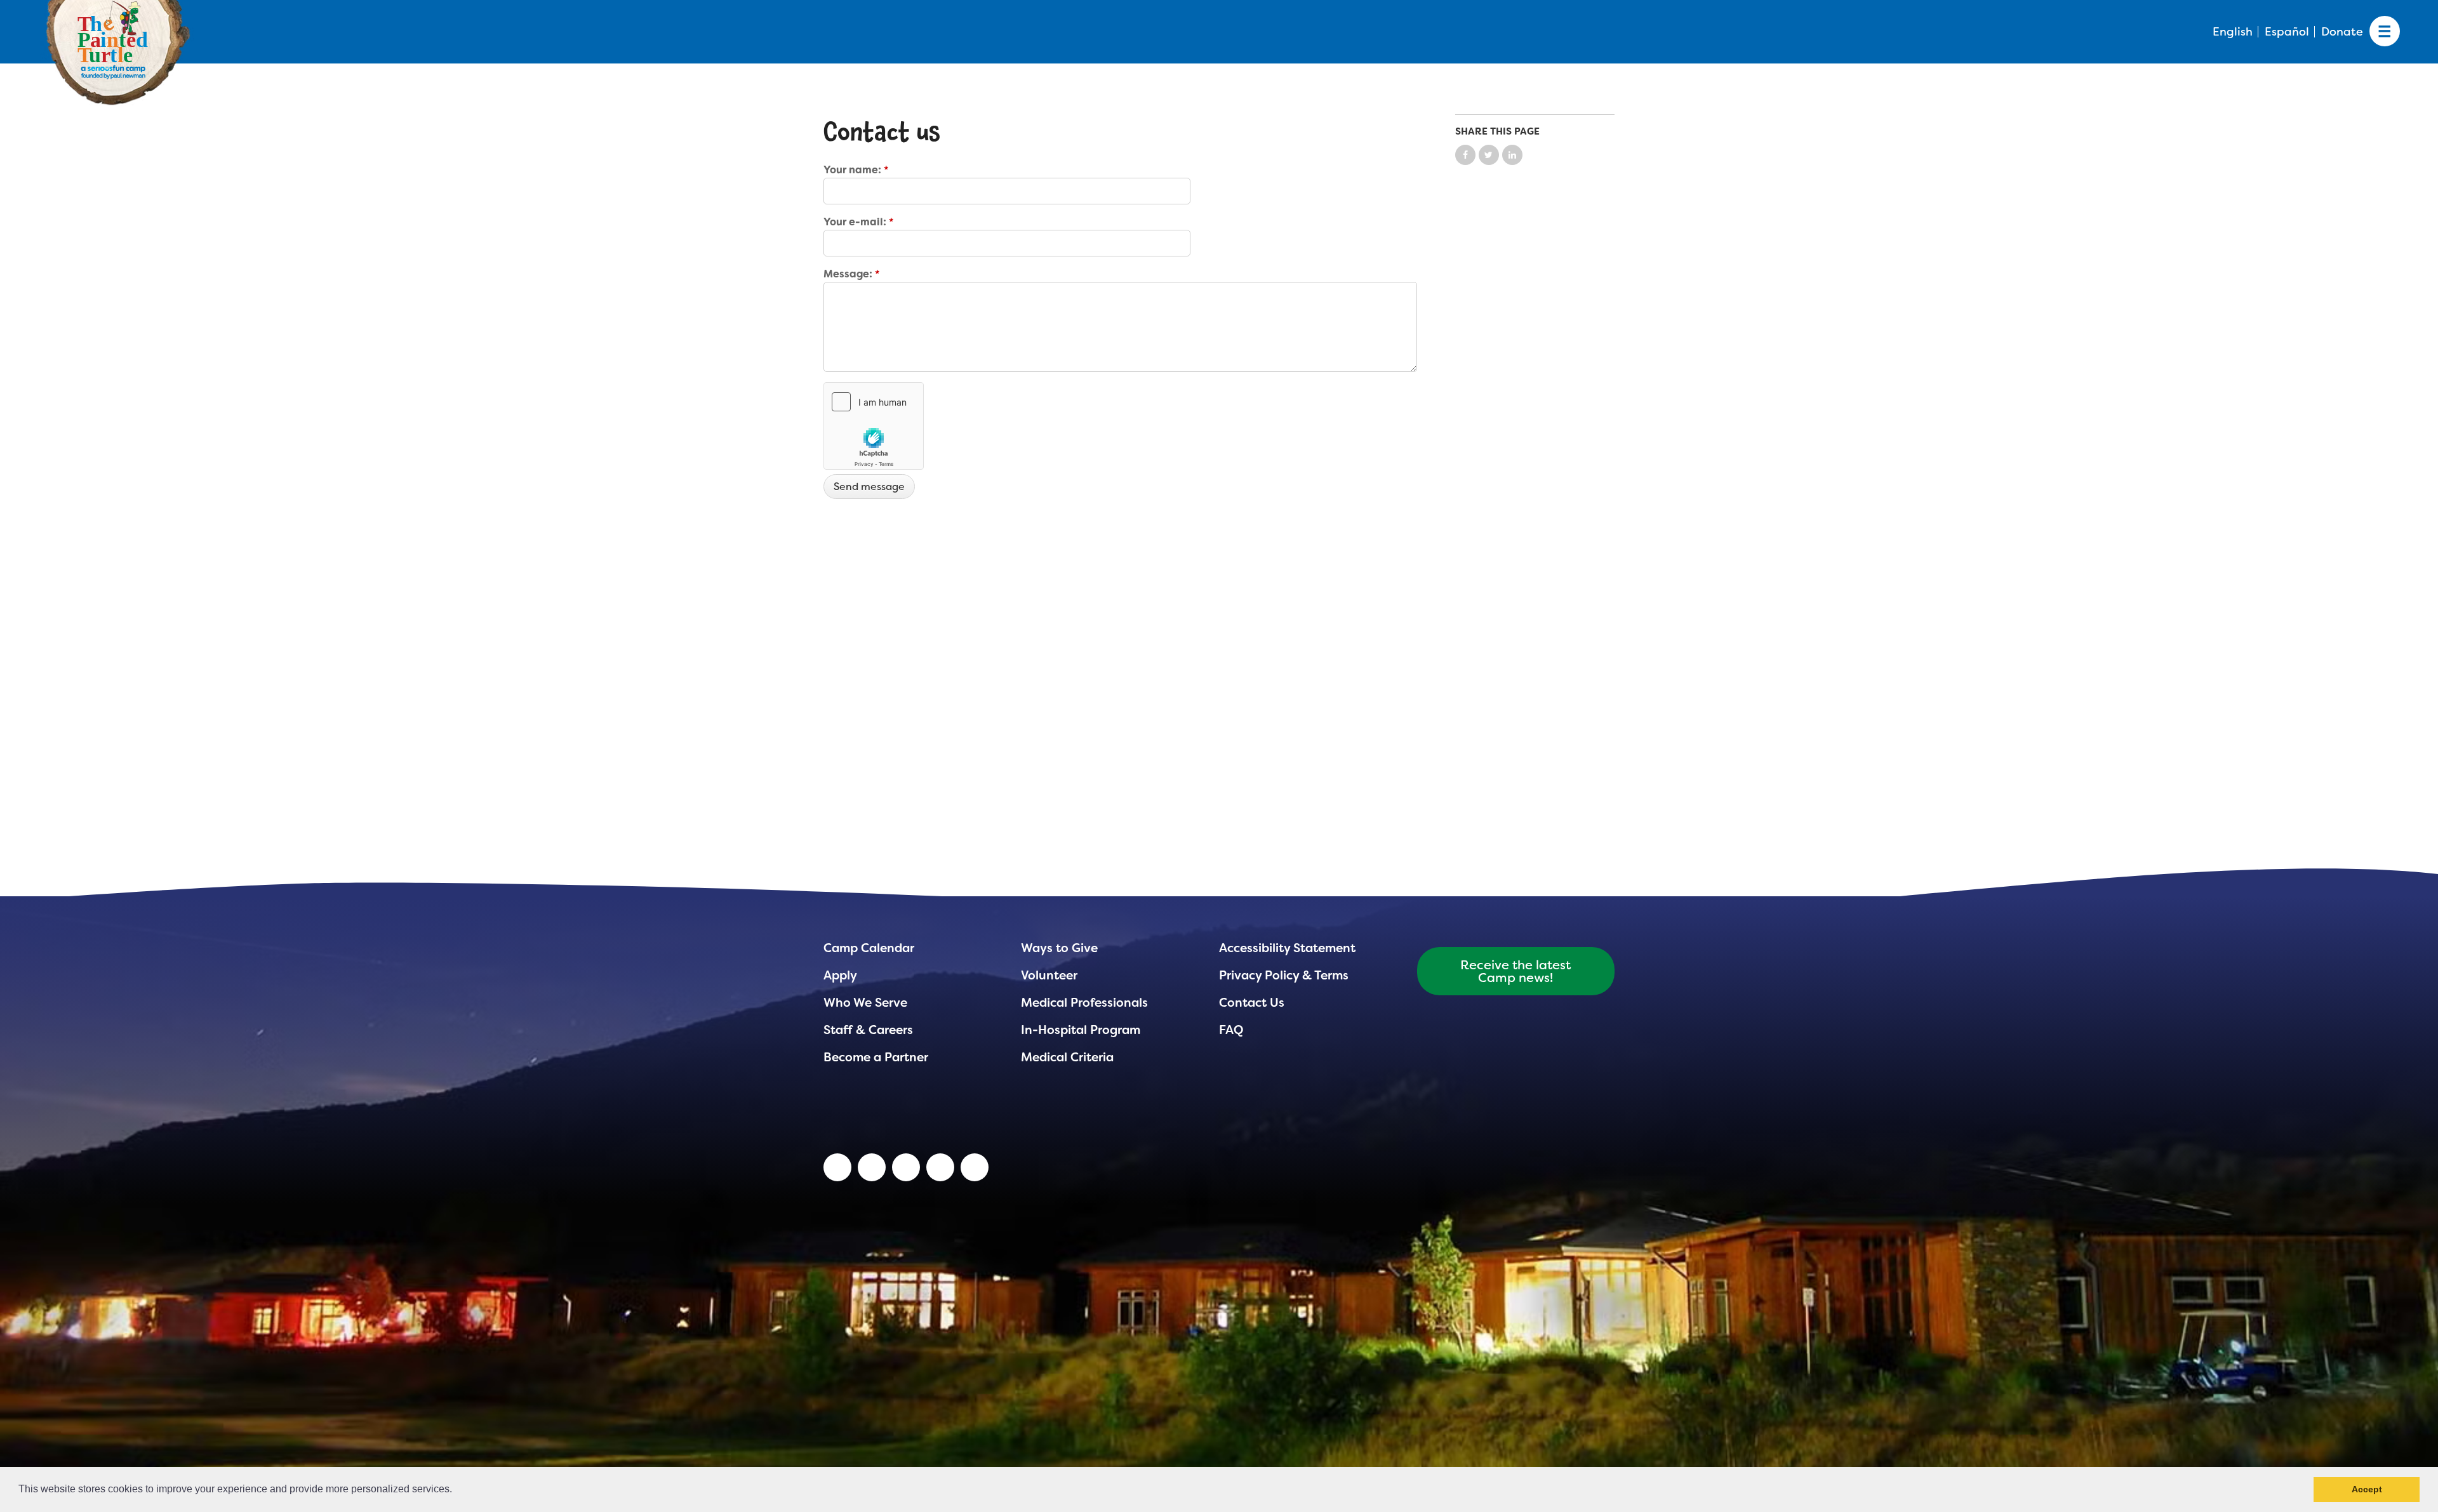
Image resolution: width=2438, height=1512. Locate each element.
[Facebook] (906, 1167)
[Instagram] (975, 1167)
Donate (2342, 32)
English (2233, 32)
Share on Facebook (1465, 155)
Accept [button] (2367, 1489)
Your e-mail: (858, 222)
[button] (456, 1490)
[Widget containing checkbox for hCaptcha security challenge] (874, 426)
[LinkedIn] (837, 1167)
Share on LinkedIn (1512, 155)
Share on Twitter (1489, 155)
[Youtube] (872, 1167)
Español (2287, 32)
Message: (851, 274)
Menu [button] (2385, 32)
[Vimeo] (940, 1167)
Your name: (856, 170)
